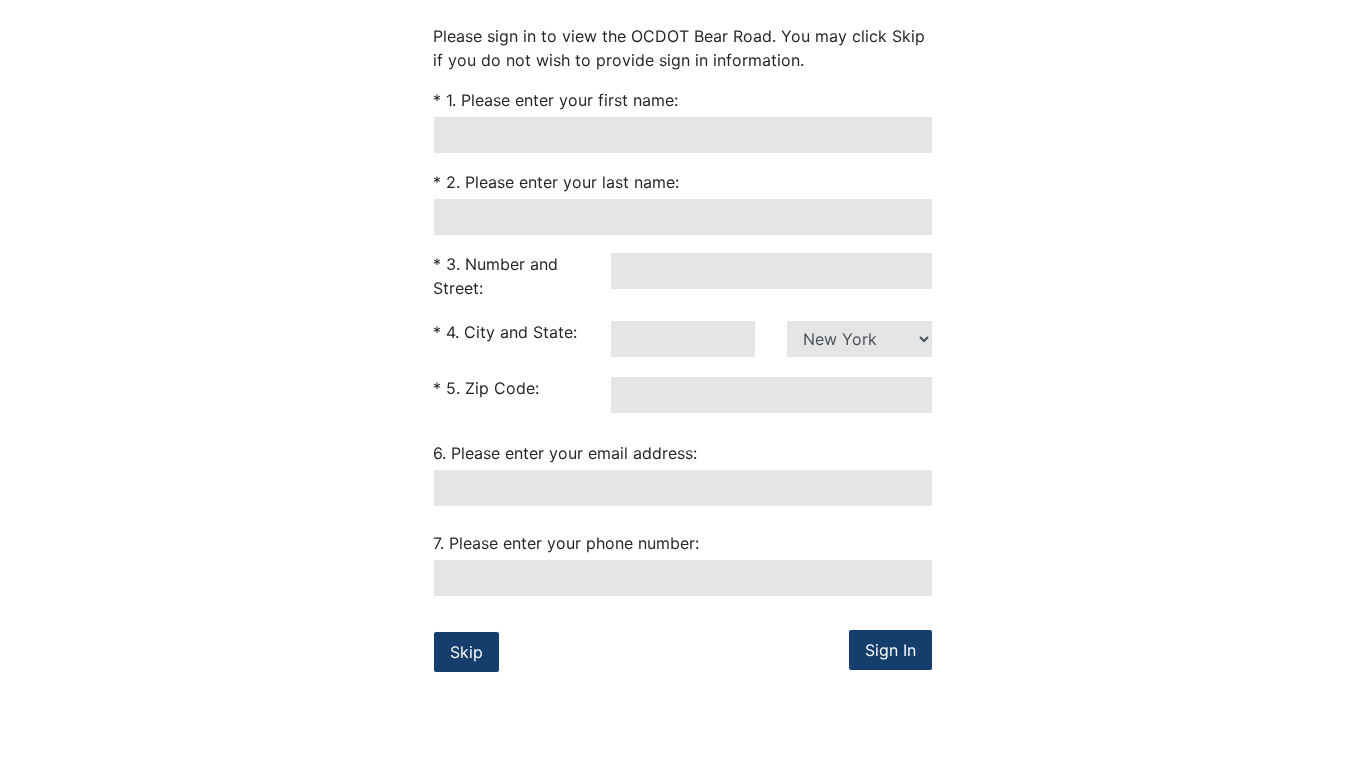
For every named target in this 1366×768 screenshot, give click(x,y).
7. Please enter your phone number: (566, 543)
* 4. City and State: (505, 332)
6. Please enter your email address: (565, 453)
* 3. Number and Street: (495, 276)
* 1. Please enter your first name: (555, 100)
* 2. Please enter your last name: (556, 182)
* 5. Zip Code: (486, 388)
